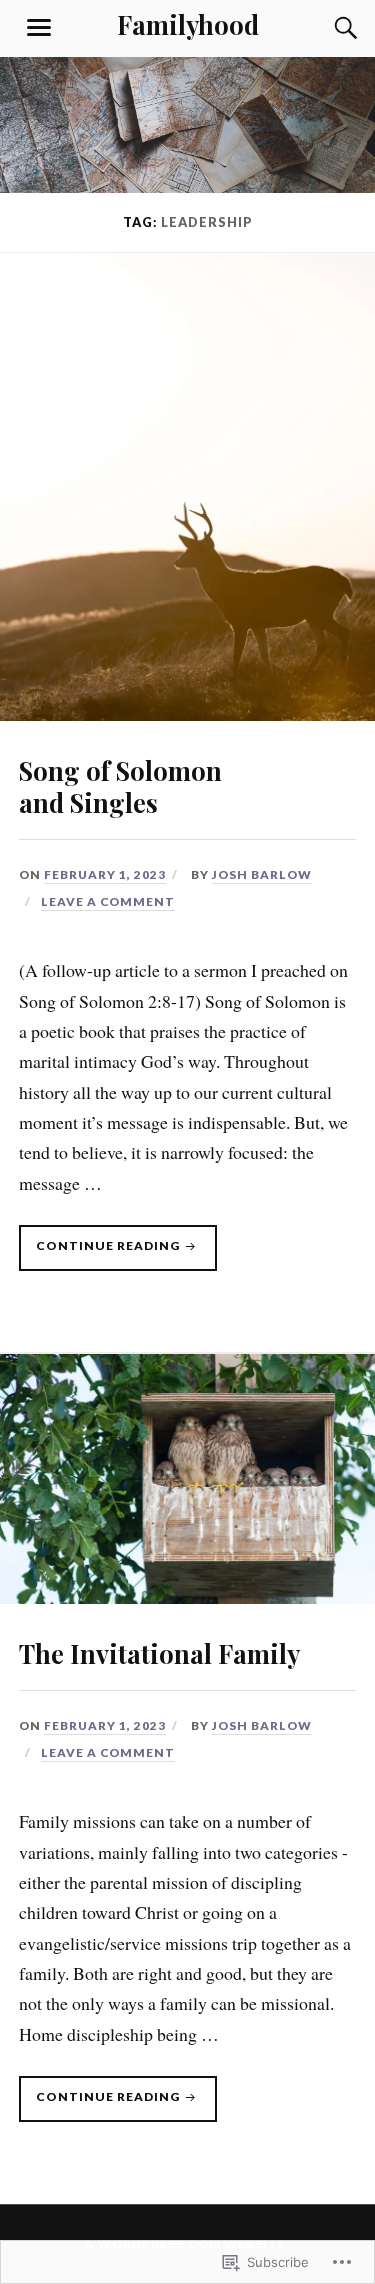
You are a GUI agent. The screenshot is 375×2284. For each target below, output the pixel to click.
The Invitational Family (159, 1653)
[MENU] (39, 28)
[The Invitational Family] (187, 1597)
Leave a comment (108, 901)
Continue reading (101, 1254)
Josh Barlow (262, 874)
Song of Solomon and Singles (120, 786)
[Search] (326, 28)
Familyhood (188, 24)
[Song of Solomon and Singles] (187, 714)
